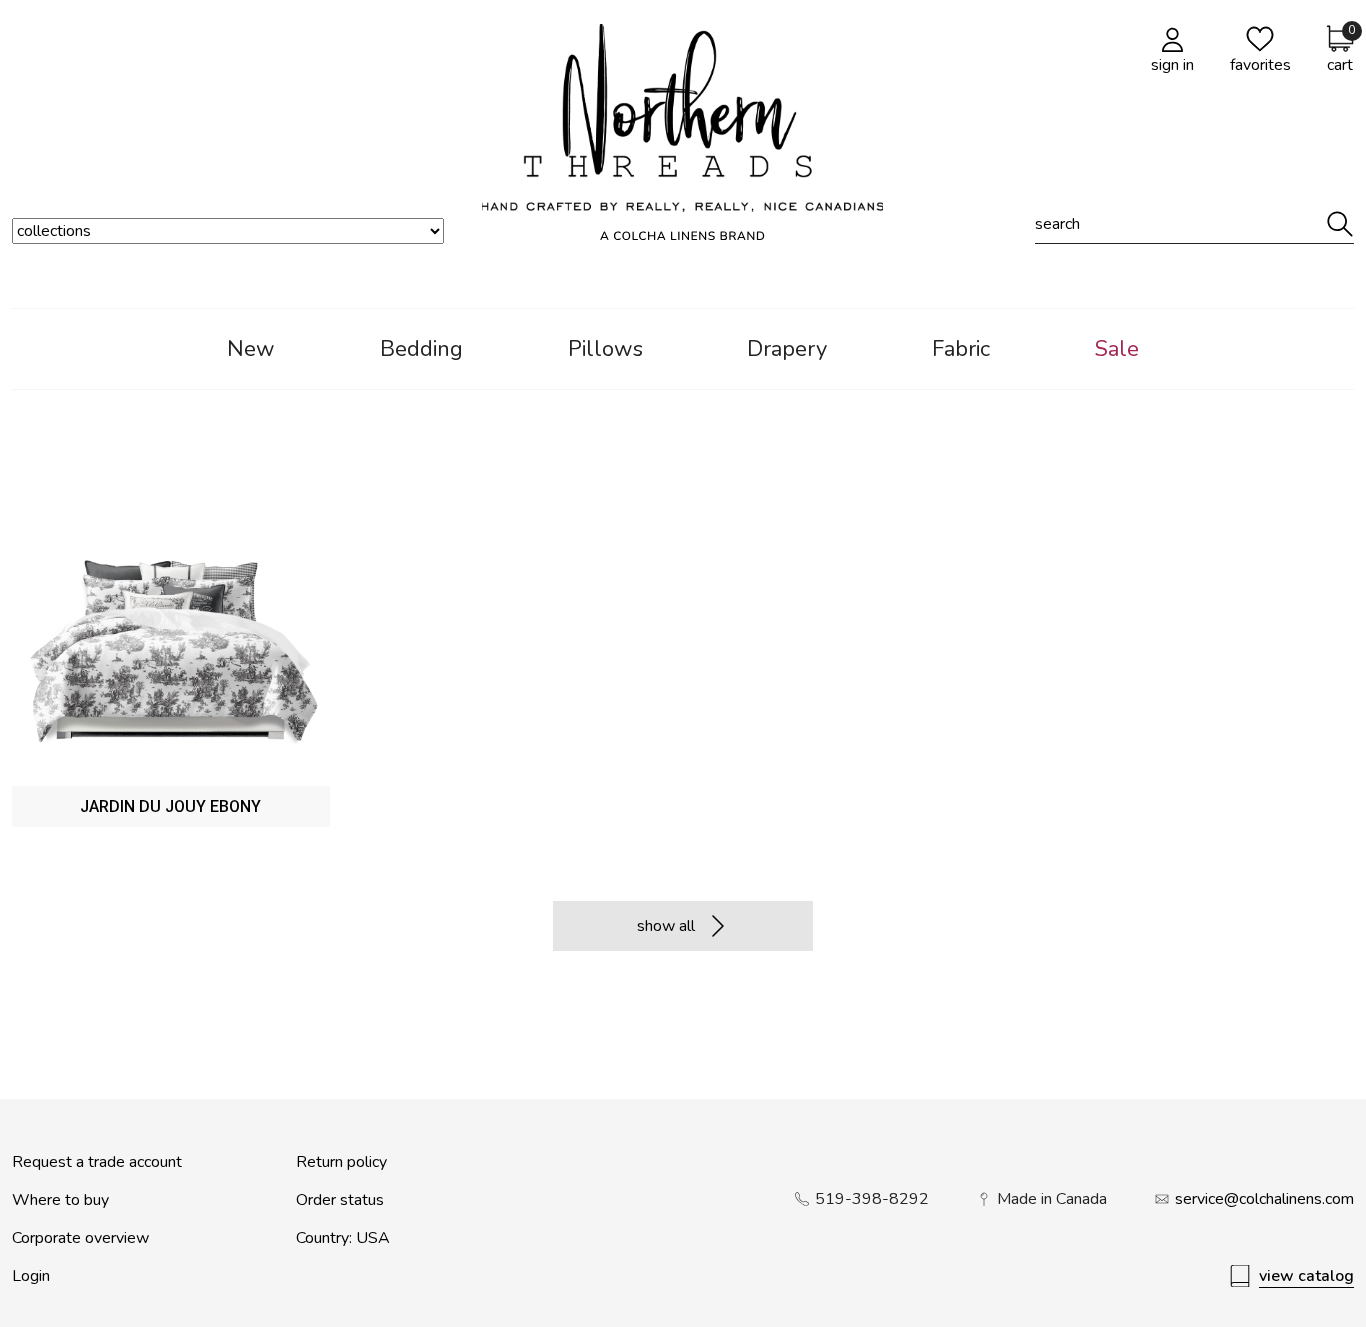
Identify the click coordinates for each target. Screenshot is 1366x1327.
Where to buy (60, 1200)
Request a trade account (97, 1162)
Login (31, 1276)
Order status (340, 1200)
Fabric (961, 349)
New (251, 349)
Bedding (421, 349)
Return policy (341, 1162)
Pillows (605, 349)
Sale (1117, 349)
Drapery (787, 349)
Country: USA (343, 1238)
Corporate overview (80, 1238)
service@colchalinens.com (1264, 1199)
